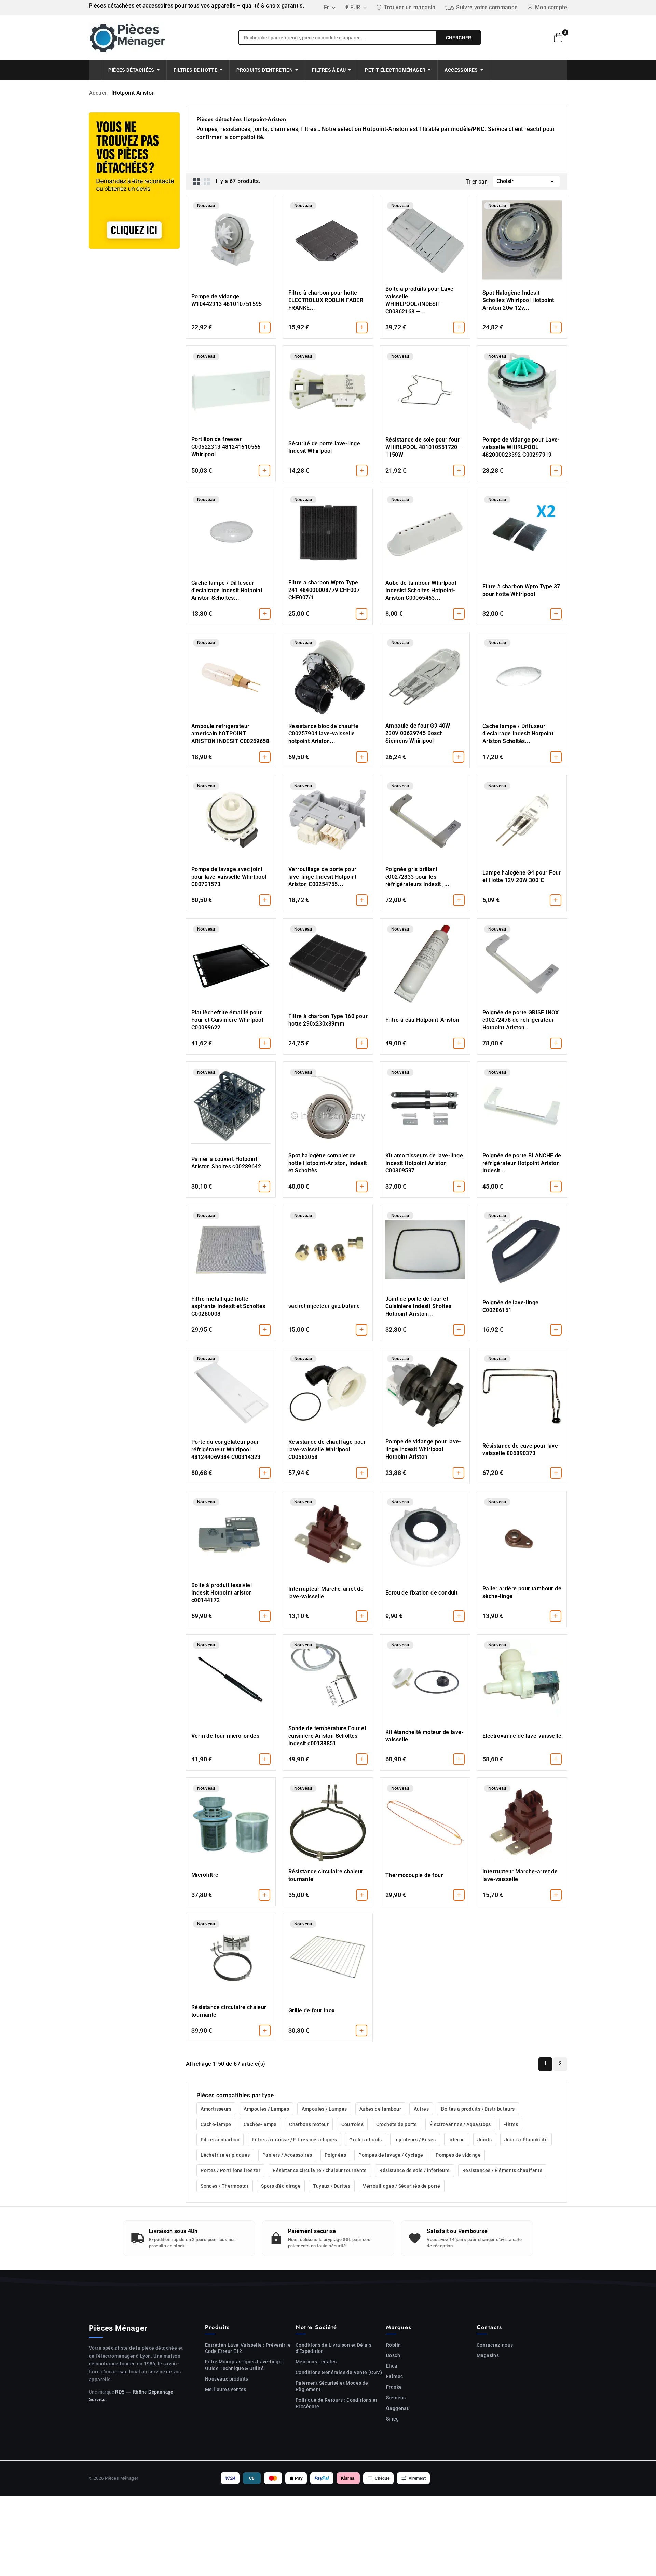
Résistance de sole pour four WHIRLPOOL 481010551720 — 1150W (424, 447)
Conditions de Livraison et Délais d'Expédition (333, 2348)
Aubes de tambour (380, 2109)
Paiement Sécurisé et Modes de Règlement (332, 2386)
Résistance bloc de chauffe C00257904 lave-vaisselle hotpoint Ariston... (323, 734)
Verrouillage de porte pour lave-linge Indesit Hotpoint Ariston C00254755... (323, 877)
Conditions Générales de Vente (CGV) (339, 2372)
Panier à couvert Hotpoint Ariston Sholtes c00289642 (226, 1163)
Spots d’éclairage (281, 2186)
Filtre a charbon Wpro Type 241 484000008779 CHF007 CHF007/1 (324, 590)
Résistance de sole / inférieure (414, 2170)
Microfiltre (205, 1875)
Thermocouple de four (414, 1875)
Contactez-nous (495, 2345)
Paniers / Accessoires (287, 2155)
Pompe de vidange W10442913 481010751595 (227, 300)
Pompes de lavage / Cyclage (391, 2155)
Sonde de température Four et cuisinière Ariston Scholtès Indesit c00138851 (327, 1736)
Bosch (393, 2355)
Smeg (393, 2419)
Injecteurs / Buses (415, 2140)
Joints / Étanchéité (526, 2140)
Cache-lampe (216, 2124)
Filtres (511, 2124)
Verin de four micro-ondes (225, 1736)
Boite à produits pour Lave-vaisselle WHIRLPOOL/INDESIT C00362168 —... (421, 300)
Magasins (488, 2355)
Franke (394, 2387)
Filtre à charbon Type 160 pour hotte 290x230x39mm (328, 1020)
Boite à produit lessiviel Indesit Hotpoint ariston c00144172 (222, 1593)
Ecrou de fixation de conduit (421, 1593)
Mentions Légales (316, 2362)
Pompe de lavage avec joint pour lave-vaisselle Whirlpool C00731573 (229, 877)
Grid (197, 181)
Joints (484, 2140)
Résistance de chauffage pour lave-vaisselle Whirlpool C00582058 (327, 1449)
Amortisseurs (216, 2109)
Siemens (396, 2398)
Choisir (526, 181)
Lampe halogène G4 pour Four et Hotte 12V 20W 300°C (522, 876)
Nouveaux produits (227, 2379)
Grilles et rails (365, 2140)
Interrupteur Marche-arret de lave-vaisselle (326, 1593)
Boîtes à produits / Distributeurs (478, 2109)
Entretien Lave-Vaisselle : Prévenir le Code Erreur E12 (248, 2348)
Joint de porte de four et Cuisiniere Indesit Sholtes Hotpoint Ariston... (418, 1306)
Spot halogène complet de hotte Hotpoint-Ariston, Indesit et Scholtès (327, 1163)
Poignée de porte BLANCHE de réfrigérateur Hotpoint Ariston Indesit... (522, 1163)
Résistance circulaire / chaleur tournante (320, 2170)
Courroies (353, 2124)
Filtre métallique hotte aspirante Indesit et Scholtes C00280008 (228, 1306)
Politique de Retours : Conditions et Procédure (336, 2403)
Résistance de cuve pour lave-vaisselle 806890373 (521, 1449)
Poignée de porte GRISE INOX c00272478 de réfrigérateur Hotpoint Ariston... (521, 1020)
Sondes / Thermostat (225, 2186)
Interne (457, 2140)
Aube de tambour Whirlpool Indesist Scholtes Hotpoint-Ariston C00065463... (421, 590)
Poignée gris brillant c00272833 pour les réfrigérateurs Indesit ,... (418, 877)
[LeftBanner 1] (134, 181)
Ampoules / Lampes (266, 2109)
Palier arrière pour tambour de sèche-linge (522, 1592)
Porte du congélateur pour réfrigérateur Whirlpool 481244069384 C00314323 (226, 1449)
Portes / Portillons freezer (230, 2170)
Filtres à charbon (220, 2140)
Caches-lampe (260, 2124)
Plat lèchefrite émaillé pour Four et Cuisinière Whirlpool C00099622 (227, 1020)
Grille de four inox (312, 2011)
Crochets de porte (397, 2124)
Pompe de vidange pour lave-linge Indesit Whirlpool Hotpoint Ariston (423, 1449)
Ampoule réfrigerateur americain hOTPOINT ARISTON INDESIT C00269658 (230, 734)
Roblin (393, 2345)
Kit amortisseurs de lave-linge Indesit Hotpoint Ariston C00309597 (424, 1163)
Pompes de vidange (458, 2155)
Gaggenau (398, 2408)
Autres (421, 2109)
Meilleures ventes (226, 2389)
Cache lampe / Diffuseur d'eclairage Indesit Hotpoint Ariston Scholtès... (227, 590)
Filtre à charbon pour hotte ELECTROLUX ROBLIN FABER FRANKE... (326, 300)
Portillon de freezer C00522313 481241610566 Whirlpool (226, 447)
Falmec (394, 2376)
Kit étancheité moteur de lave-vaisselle (425, 1736)
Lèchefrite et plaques (225, 2155)
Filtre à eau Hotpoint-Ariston (422, 1020)
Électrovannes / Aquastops (460, 2124)
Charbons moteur (309, 2124)
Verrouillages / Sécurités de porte (402, 2186)
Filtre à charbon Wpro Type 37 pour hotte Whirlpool (521, 590)
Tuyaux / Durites (332, 2186)
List (207, 181)
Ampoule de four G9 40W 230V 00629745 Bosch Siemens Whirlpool (418, 733)
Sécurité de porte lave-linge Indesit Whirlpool (324, 447)
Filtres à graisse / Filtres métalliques (294, 2140)
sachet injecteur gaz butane (324, 1306)
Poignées (335, 2155)
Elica (392, 2366)
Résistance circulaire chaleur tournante (326, 1875)
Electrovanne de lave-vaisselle (522, 1736)
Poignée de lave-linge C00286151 (510, 1306)
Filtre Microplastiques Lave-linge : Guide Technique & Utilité (245, 2365)
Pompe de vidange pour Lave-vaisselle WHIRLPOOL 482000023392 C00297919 (521, 447)
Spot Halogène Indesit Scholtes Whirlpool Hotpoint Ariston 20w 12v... (518, 300)
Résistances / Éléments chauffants (502, 2170)
